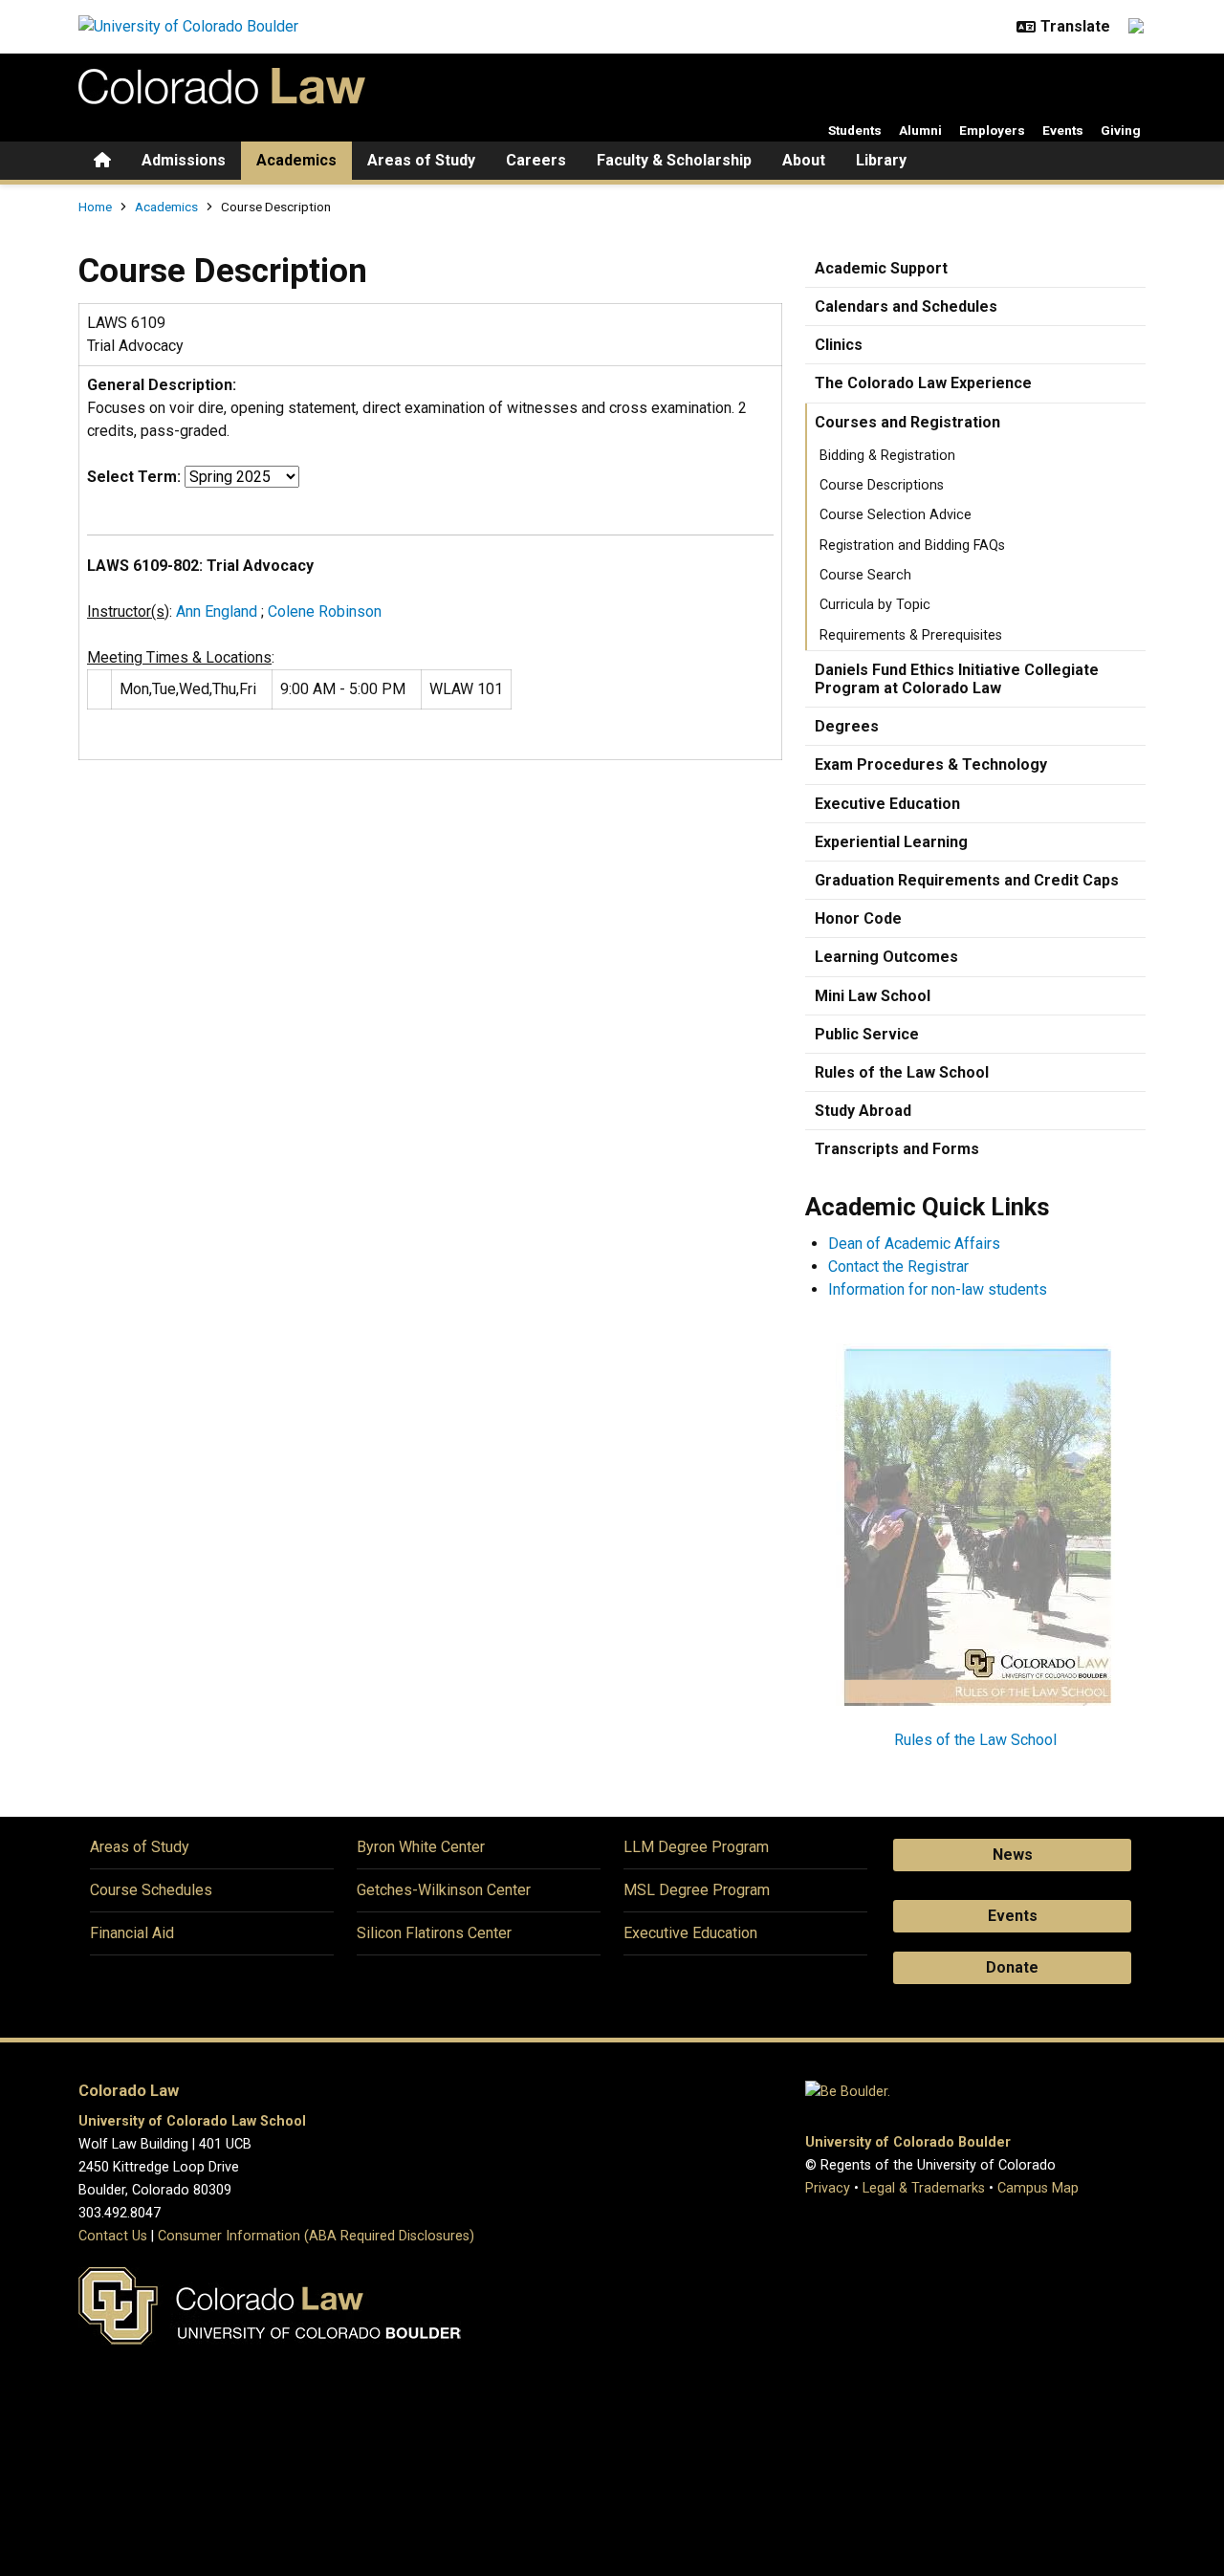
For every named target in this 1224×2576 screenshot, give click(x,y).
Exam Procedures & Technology (931, 764)
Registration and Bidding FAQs (912, 546)
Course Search (865, 575)
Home (95, 207)
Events (1063, 130)
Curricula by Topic (875, 605)
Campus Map (1038, 2188)
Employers (992, 130)
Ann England (217, 611)
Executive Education (887, 804)
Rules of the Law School (902, 1072)
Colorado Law (129, 2091)
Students (855, 130)
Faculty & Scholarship (674, 160)
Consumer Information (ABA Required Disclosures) (316, 2236)
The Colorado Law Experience (923, 383)
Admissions (184, 160)
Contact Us (113, 2236)
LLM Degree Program (696, 1847)
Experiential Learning (891, 842)
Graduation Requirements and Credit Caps (967, 880)
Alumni (920, 130)
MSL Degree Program (697, 1890)
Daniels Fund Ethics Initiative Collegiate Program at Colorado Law (957, 679)
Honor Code (858, 918)
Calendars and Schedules (906, 306)
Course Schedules (151, 1890)
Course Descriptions (882, 485)
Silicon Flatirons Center (434, 1933)
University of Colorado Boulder (908, 2142)
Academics (296, 160)
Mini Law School (873, 996)
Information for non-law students (938, 1289)
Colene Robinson (325, 611)
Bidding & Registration (887, 456)
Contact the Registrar (898, 1266)
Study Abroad (863, 1111)
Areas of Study (421, 160)
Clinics (839, 345)
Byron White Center (421, 1847)
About (804, 160)
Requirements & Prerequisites (911, 635)
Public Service (867, 1034)
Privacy (828, 2188)
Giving (1121, 130)
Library (881, 160)
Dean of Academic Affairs (914, 1244)
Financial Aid (132, 1933)
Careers (536, 160)
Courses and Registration (907, 422)
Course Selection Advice (896, 515)
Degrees (847, 726)
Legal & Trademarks (924, 2188)
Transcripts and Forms (897, 1149)
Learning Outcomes (886, 957)
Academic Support (881, 268)
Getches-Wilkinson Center (444, 1890)
